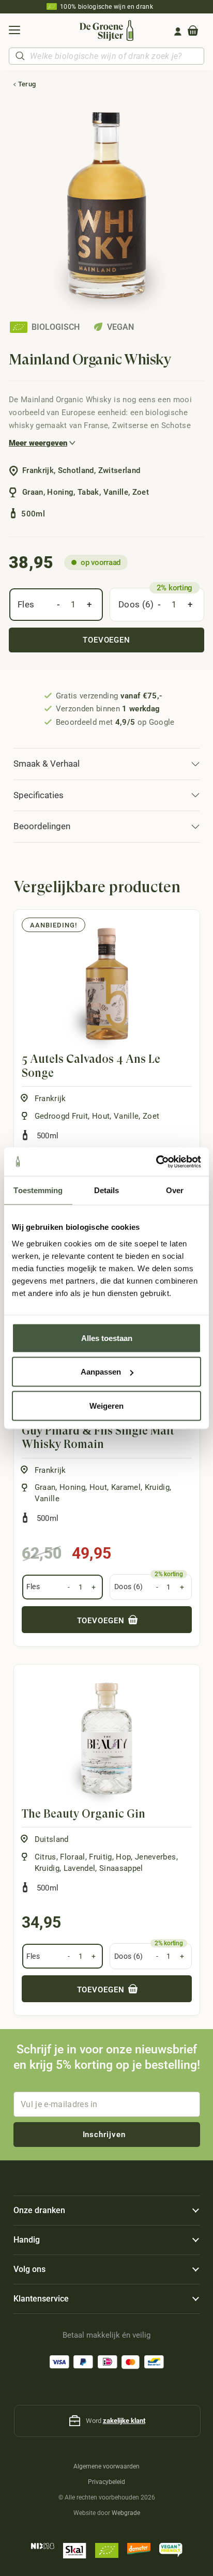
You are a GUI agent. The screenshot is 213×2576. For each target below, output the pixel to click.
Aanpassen (101, 1372)
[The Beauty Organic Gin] (107, 1739)
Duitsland (52, 1839)
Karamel (126, 1487)
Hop (123, 1857)
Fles (26, 604)
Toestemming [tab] (38, 1190)
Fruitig (100, 1857)
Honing (72, 1487)
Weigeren (106, 1405)
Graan (45, 1487)
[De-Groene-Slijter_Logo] (106, 31)
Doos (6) (136, 604)
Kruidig (157, 1487)
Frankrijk (50, 1099)
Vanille (126, 1116)
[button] (14, 32)
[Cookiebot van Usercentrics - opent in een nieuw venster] (156, 1162)
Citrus (45, 1857)
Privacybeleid (106, 2482)
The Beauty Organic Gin (83, 1814)
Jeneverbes (155, 1857)
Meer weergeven (38, 443)
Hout (101, 1116)
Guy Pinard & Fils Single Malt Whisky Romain (98, 1437)
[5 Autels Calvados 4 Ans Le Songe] (107, 984)
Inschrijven (104, 2135)
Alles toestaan (107, 1338)
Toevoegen (106, 640)
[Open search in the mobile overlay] (106, 56)
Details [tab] (107, 1190)
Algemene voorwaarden (106, 2466)
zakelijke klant (124, 2421)
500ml (48, 1136)
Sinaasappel (121, 1868)
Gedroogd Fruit (62, 1116)
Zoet (151, 1116)
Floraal (72, 1857)
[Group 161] (178, 32)
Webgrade (126, 2513)
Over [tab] (175, 1190)
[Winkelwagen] (193, 32)
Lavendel (80, 1868)
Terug (27, 84)
